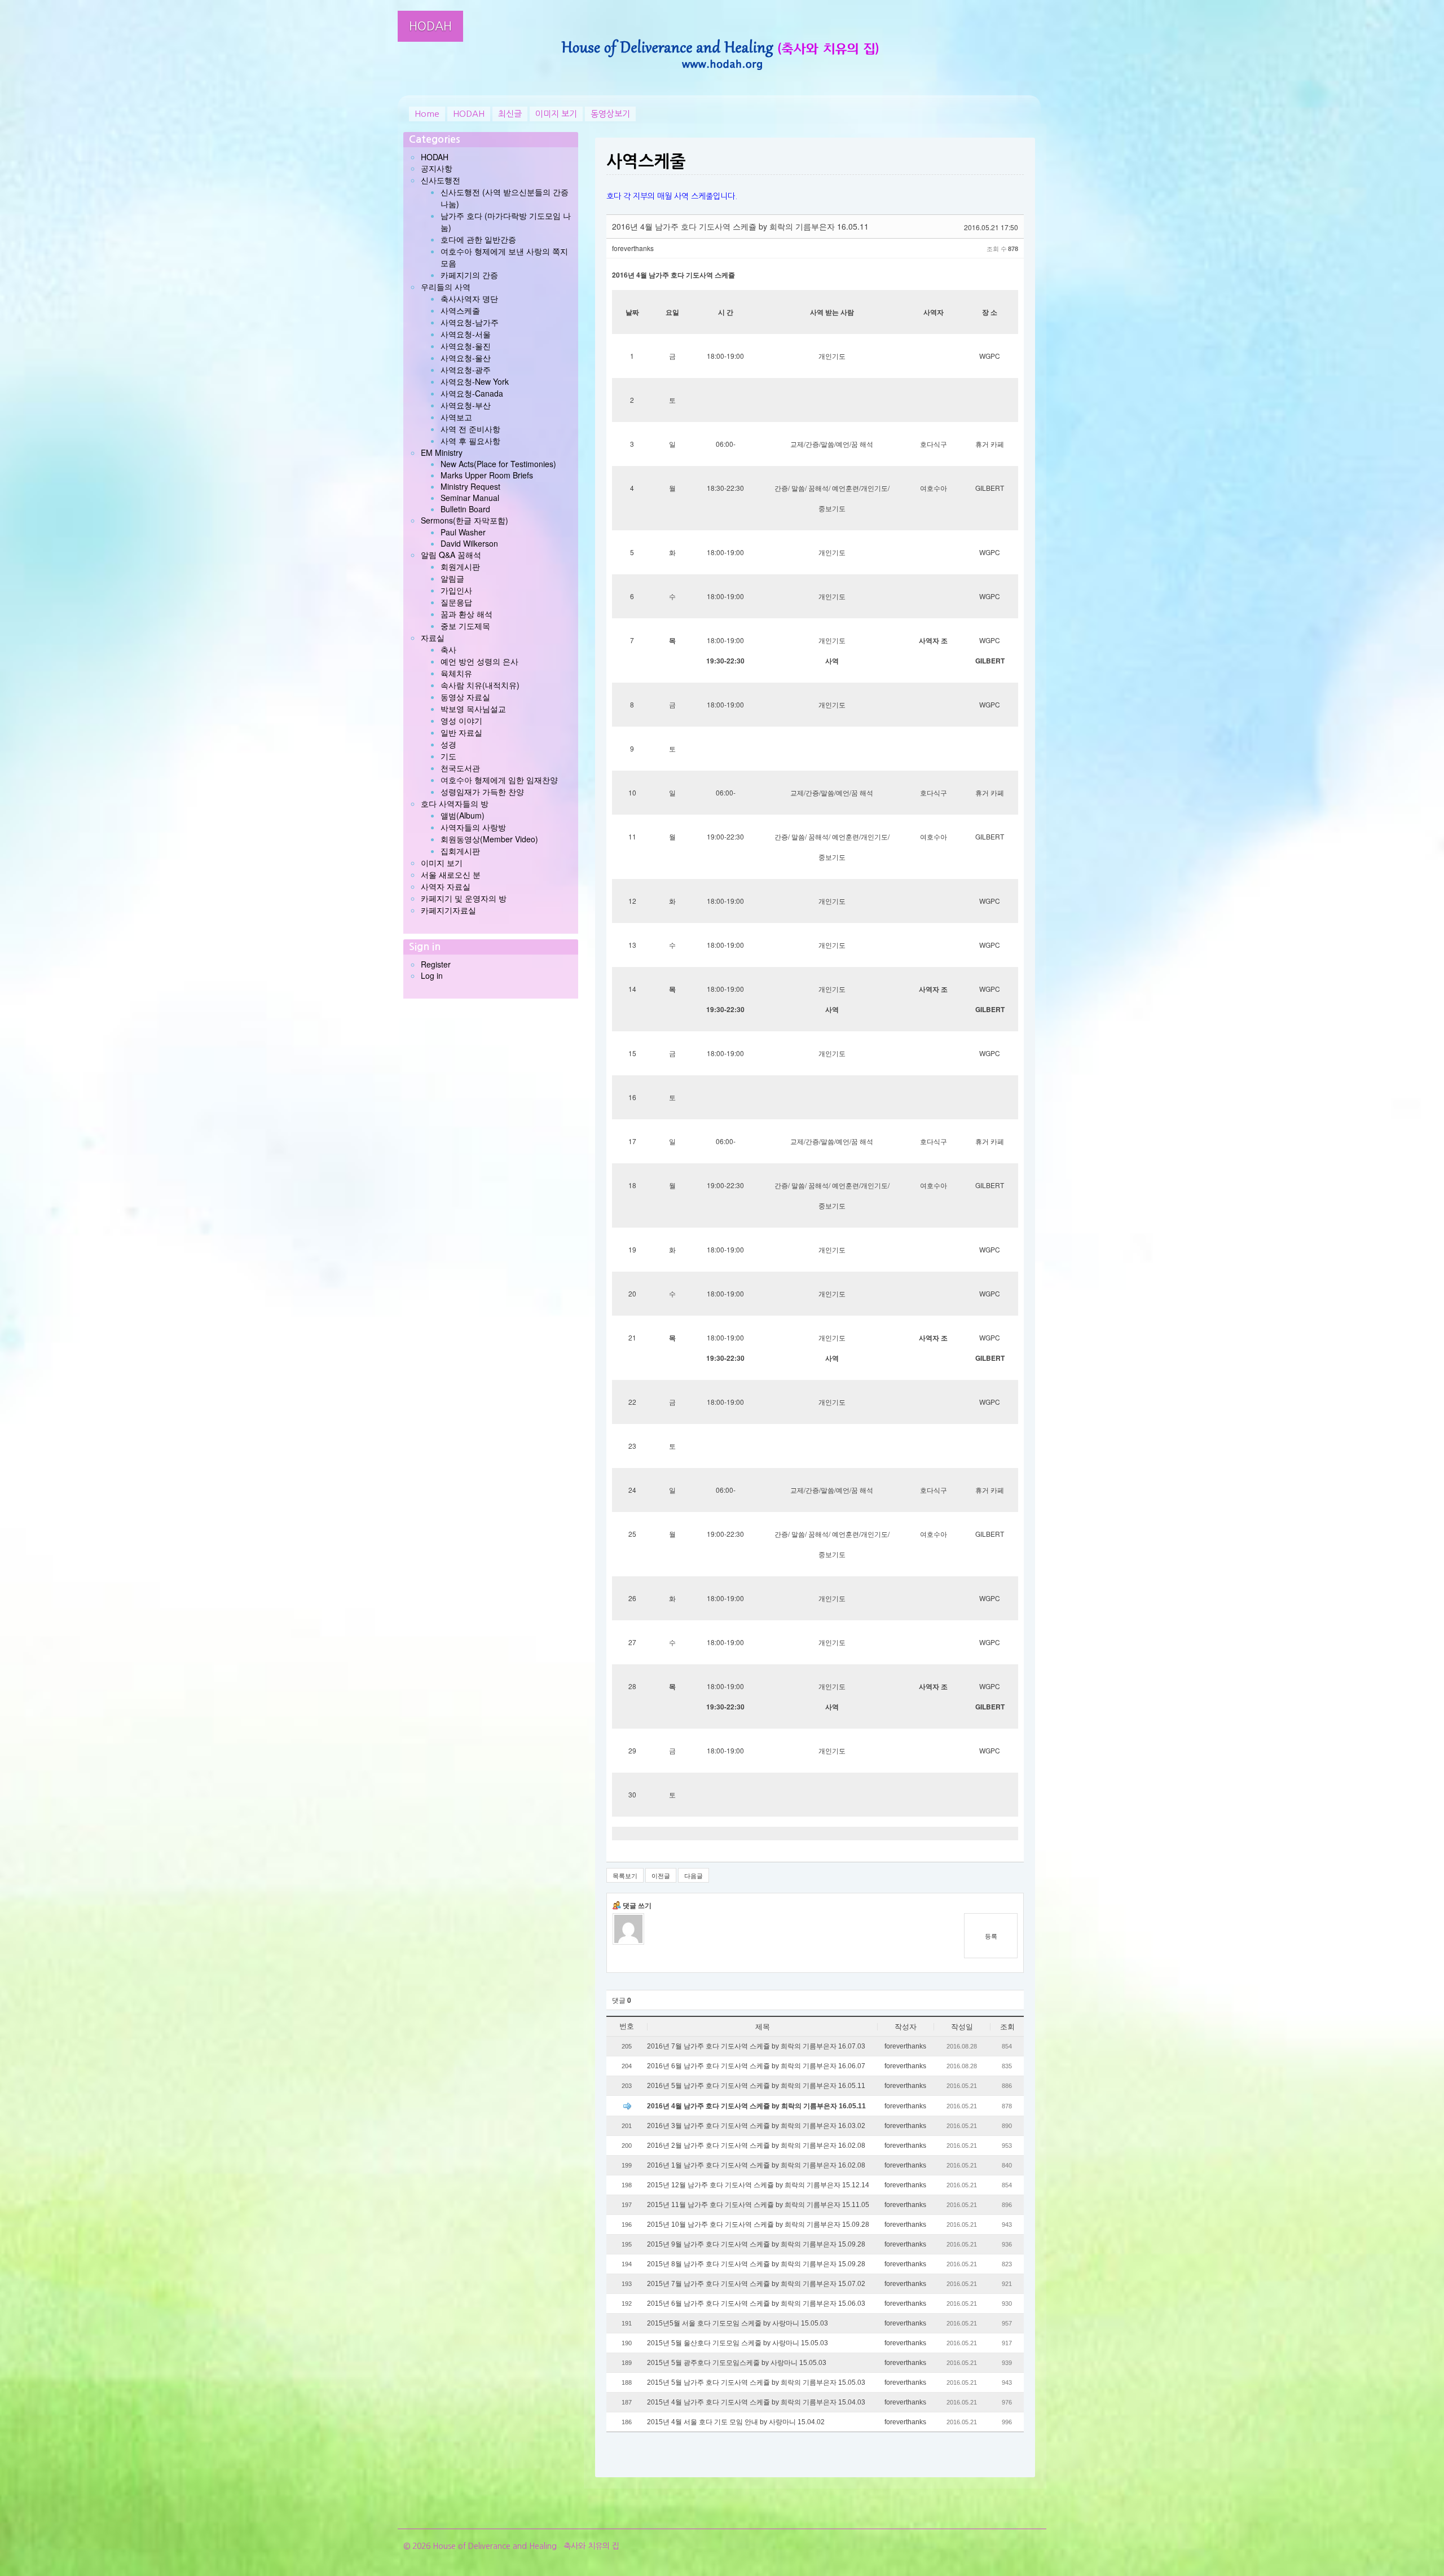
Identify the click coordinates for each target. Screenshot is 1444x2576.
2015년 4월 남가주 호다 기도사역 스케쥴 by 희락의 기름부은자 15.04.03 (756, 2402)
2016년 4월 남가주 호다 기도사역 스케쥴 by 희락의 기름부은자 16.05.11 (756, 2106)
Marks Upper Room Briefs (487, 475)
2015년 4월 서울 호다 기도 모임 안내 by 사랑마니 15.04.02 (736, 2422)
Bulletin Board (465, 509)
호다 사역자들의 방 (455, 803)
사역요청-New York (475, 381)
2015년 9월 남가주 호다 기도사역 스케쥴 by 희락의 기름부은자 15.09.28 (756, 2244)
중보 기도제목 (465, 626)
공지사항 (437, 168)
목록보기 (625, 1875)
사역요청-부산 (466, 405)
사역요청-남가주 (470, 322)
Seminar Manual (470, 498)
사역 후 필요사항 (470, 441)
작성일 (962, 2027)
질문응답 (456, 602)
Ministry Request (470, 486)
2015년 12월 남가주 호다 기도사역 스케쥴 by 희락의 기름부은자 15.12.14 (758, 2185)
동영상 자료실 (465, 697)
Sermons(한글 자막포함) (465, 520)
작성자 (906, 2027)
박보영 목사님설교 (473, 709)
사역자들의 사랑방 (473, 827)
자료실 (433, 638)
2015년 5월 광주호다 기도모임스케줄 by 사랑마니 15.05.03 (737, 2363)
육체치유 (456, 673)
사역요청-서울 (466, 334)
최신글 (510, 114)
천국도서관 (460, 768)
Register (436, 964)
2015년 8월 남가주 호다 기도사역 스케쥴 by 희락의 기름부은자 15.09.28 (756, 2264)
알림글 (452, 578)
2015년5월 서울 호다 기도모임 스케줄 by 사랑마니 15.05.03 (738, 2323)
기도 (448, 756)
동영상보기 (610, 114)
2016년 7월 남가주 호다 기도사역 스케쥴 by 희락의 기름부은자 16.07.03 (756, 2046)
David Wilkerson (469, 543)
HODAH (430, 26)
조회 (1007, 2027)
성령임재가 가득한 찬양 (482, 792)
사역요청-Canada (472, 393)
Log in (432, 975)
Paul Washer (463, 532)
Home (427, 114)
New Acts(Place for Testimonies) (498, 464)
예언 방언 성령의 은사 (479, 661)
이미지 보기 (556, 114)
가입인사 (456, 590)
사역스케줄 (460, 310)
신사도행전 (441, 180)
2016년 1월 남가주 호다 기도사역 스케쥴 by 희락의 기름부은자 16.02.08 (756, 2165)
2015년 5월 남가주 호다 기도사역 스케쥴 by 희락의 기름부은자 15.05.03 (756, 2382)
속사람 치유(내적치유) (480, 685)
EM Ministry (442, 452)
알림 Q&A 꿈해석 (451, 555)
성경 (448, 744)
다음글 (694, 1875)
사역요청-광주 (466, 370)
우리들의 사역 (446, 287)
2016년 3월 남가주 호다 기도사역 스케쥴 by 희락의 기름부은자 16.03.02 (756, 2126)
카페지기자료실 (448, 910)
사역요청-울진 (466, 346)
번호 (627, 2026)
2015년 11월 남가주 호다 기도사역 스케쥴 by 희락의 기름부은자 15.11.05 (758, 2205)
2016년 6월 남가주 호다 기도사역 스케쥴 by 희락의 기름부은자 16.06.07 (756, 2066)
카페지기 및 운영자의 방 (464, 898)
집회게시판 (460, 851)
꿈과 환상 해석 (466, 614)
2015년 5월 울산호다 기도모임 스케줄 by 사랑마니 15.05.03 (738, 2343)
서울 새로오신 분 (451, 874)
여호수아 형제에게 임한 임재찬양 (499, 780)
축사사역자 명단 (469, 298)
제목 (763, 2027)
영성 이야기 (461, 720)
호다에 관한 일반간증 (478, 239)
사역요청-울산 (466, 358)
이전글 (661, 1875)
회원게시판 (460, 566)
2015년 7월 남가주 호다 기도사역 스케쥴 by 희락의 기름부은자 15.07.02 (756, 2284)
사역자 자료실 (446, 886)
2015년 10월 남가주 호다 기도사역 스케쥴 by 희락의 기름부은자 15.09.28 (758, 2225)
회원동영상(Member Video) (489, 839)
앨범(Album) (463, 815)
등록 (991, 1936)
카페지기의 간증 (469, 275)
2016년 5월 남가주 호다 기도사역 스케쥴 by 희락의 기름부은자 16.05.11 (756, 2086)
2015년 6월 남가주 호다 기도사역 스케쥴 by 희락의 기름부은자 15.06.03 (756, 2304)
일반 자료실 (461, 732)
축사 (448, 649)
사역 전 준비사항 (470, 429)
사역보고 (456, 417)
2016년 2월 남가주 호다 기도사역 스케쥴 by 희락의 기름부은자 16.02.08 (756, 2146)
